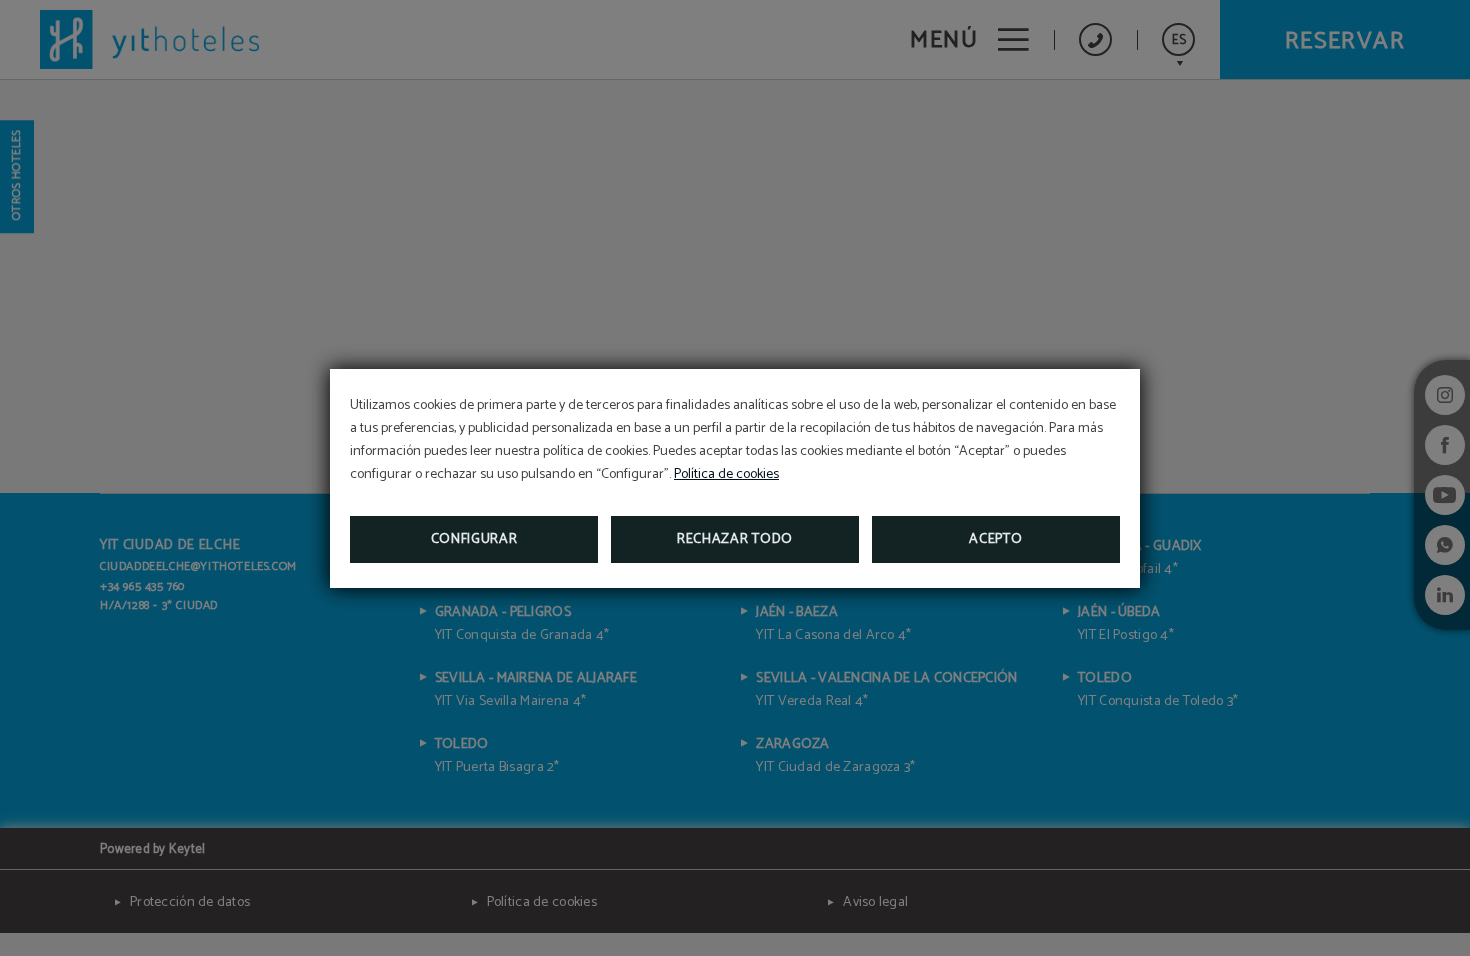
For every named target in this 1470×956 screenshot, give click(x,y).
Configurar (474, 539)
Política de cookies (726, 474)
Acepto (995, 539)
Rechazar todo (735, 539)
